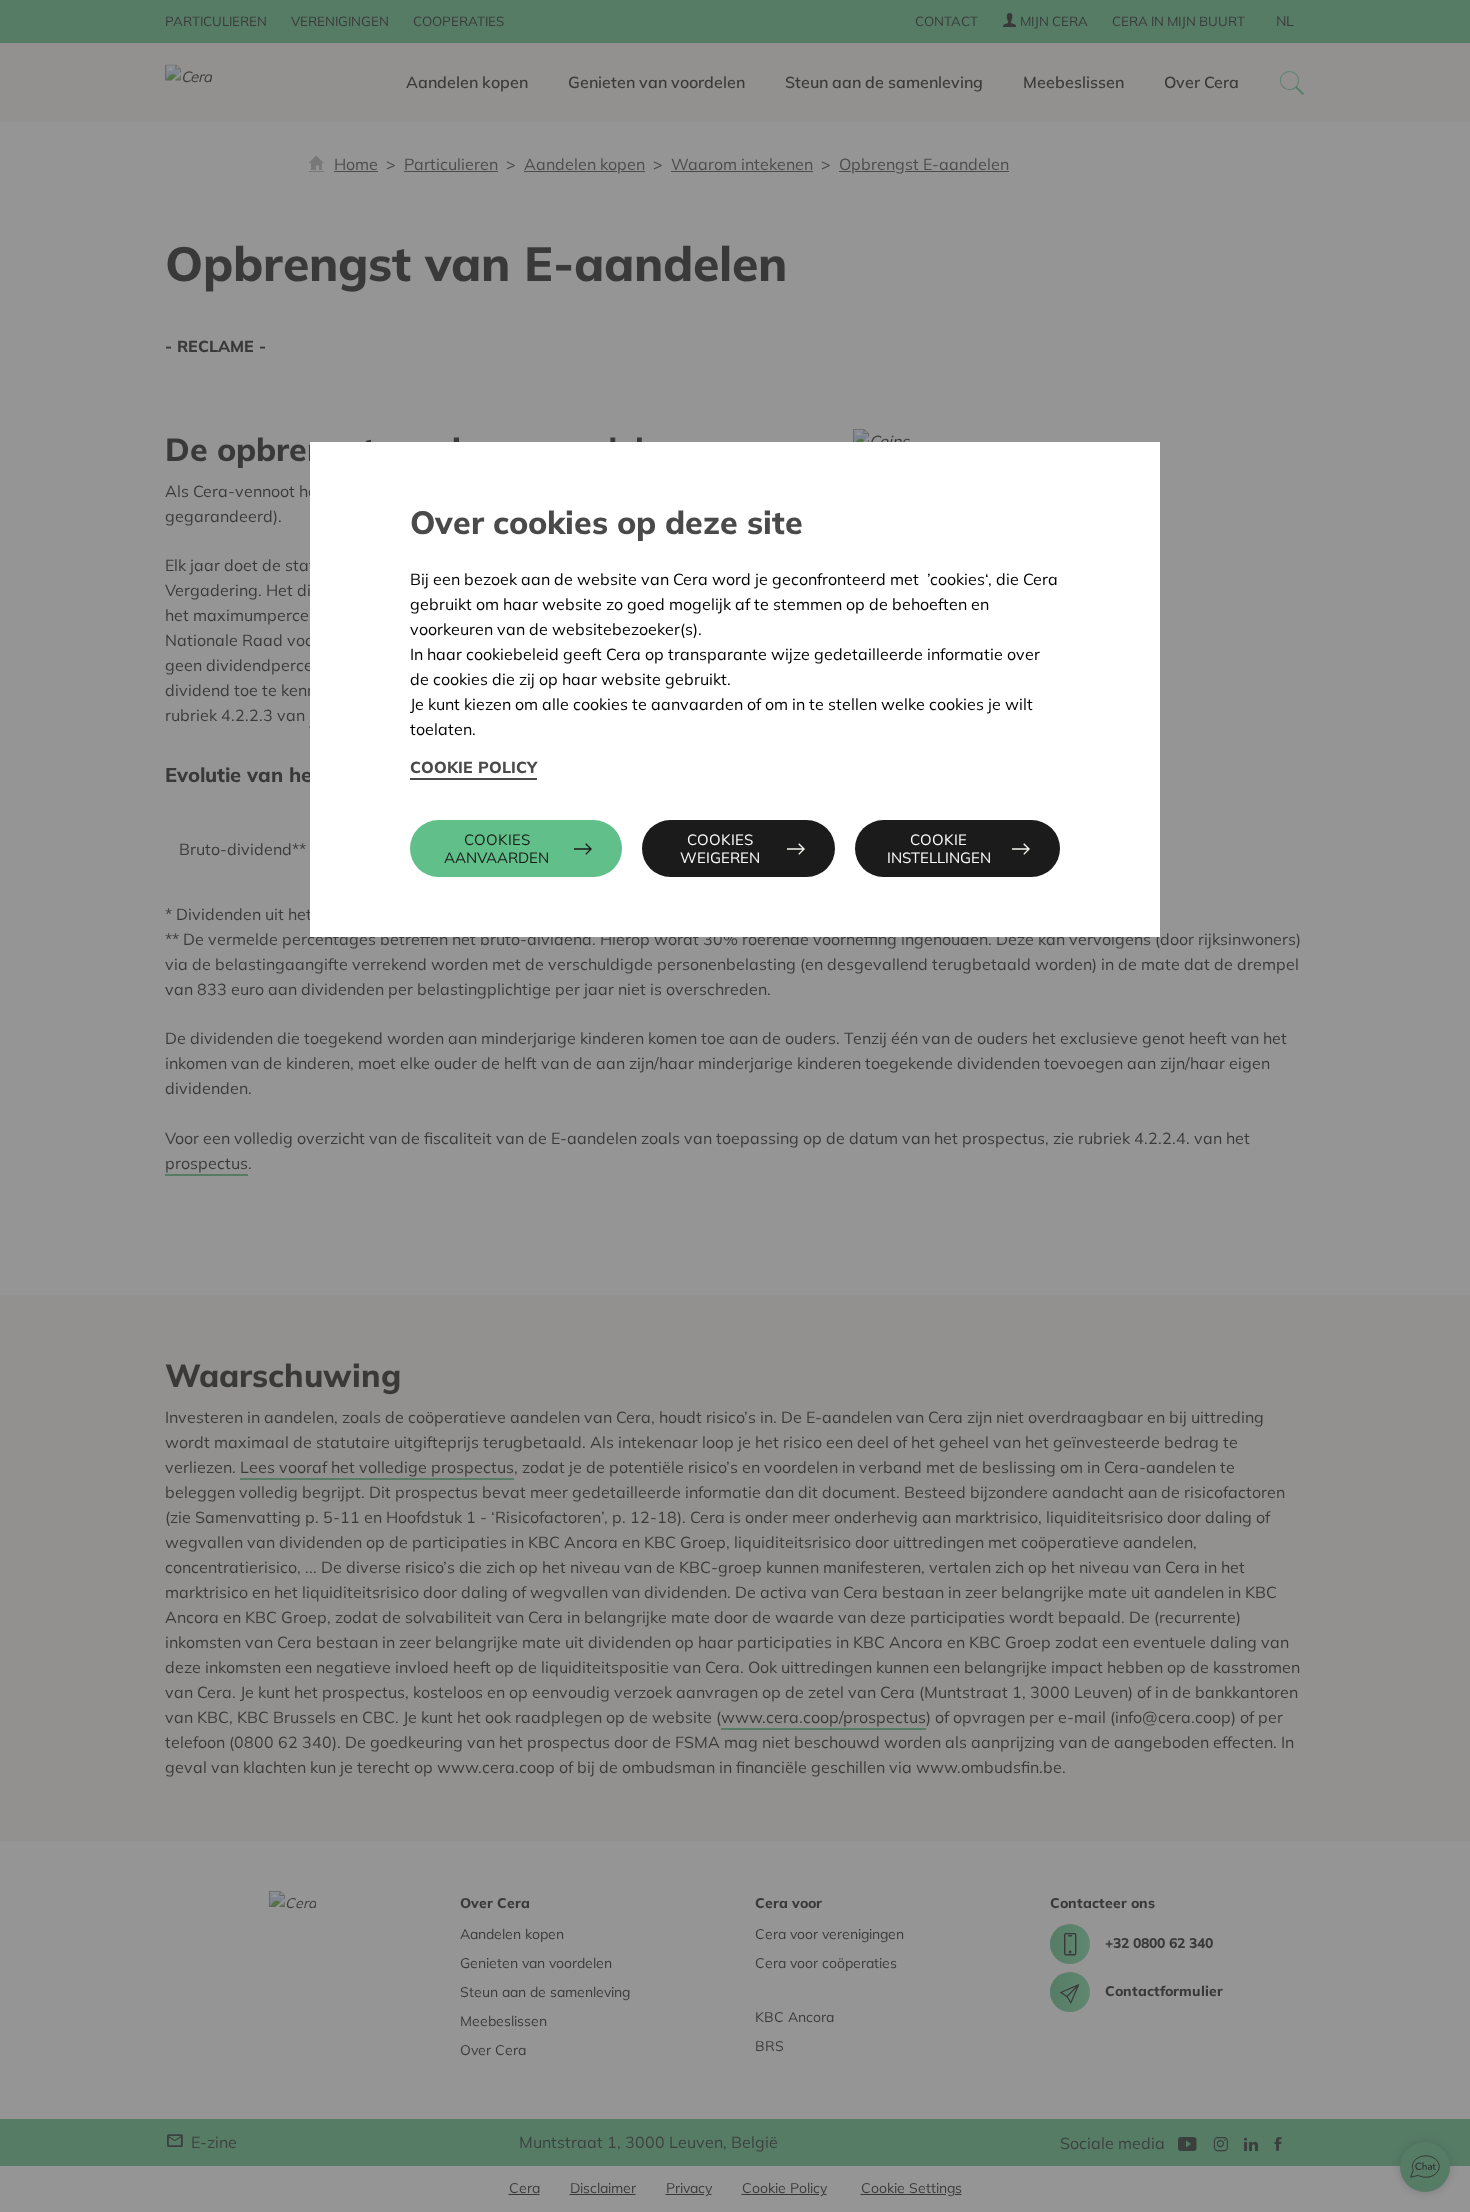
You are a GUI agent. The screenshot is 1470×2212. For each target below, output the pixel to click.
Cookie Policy (473, 767)
